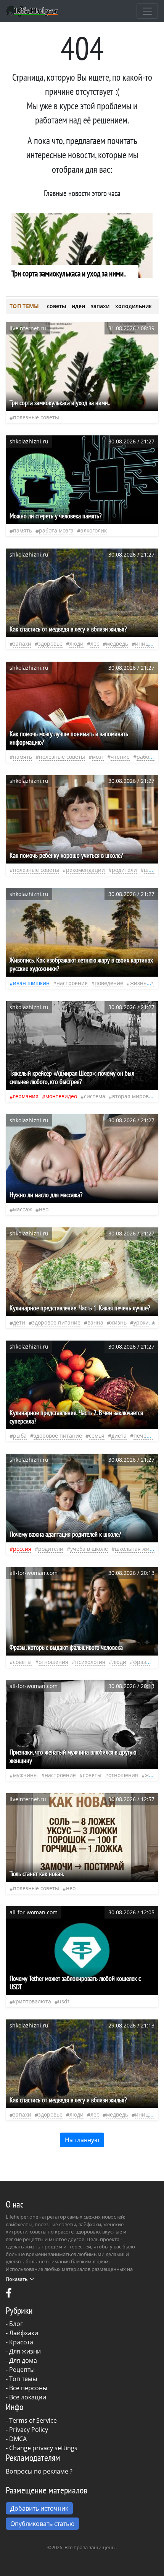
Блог (16, 2324)
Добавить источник (39, 2508)
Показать (17, 2279)
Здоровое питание (56, 1322)
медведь (117, 644)
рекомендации (85, 870)
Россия (22, 1549)
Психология (90, 1662)
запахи (100, 306)
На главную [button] (82, 2140)
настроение (72, 983)
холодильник (133, 306)
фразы (142, 1662)
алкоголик (94, 530)
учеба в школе (89, 1549)
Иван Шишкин (31, 983)
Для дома (23, 2360)
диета (119, 1436)
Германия (26, 1096)
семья (97, 1436)
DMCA (18, 2439)
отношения (53, 1662)
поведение (109, 983)
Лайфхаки (24, 2333)
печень (143, 1436)
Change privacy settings (43, 2448)
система (95, 1096)
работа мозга (56, 530)
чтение (120, 757)
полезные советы (36, 417)
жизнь (138, 983)
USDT (64, 2001)
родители (124, 870)
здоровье (50, 644)
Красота (21, 2342)
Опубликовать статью (42, 2524)
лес (95, 644)
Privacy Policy (29, 2430)
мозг (98, 757)
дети (19, 1322)
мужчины (25, 1775)
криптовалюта (32, 2001)
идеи (78, 306)
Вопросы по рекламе (37, 2471)
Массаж (23, 1209)
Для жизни (25, 2351)
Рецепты (22, 2370)
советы (56, 306)
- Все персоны (27, 2388)
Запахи (22, 644)
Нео (44, 1209)
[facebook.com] (9, 2295)
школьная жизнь (137, 1549)
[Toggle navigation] (147, 11)
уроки (141, 1322)
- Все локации (26, 2397)
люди (76, 644)
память (23, 530)
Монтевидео (61, 1096)
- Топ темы (21, 2379)
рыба (20, 1436)
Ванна (95, 1322)
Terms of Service (33, 2420)
